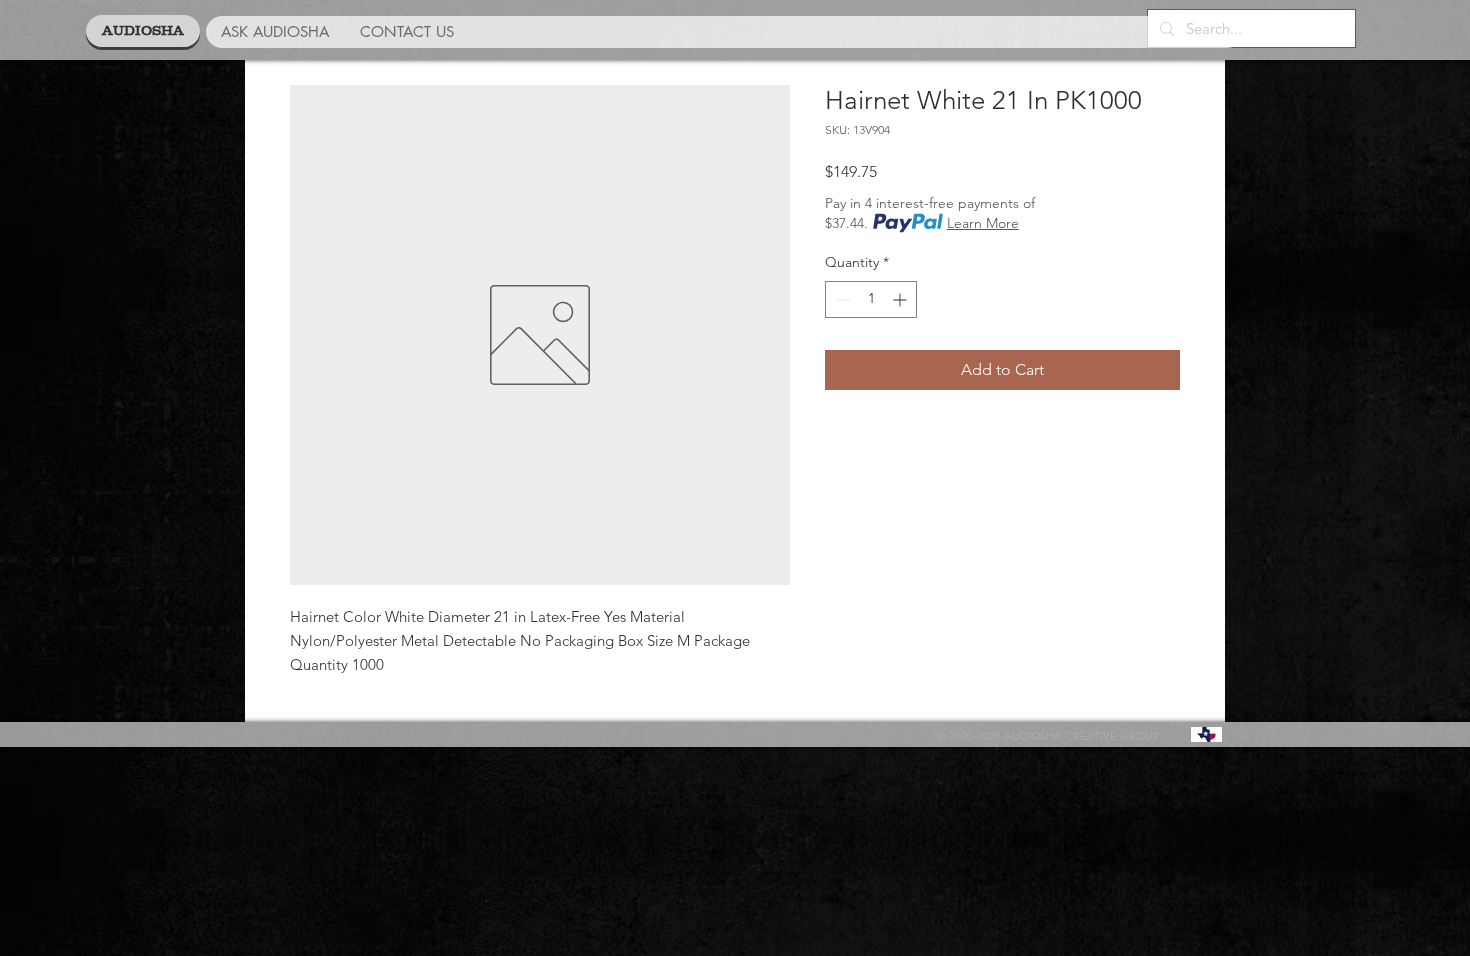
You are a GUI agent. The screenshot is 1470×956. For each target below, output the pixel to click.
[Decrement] (840, 299)
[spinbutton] (871, 299)
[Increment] (901, 299)
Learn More (983, 223)
